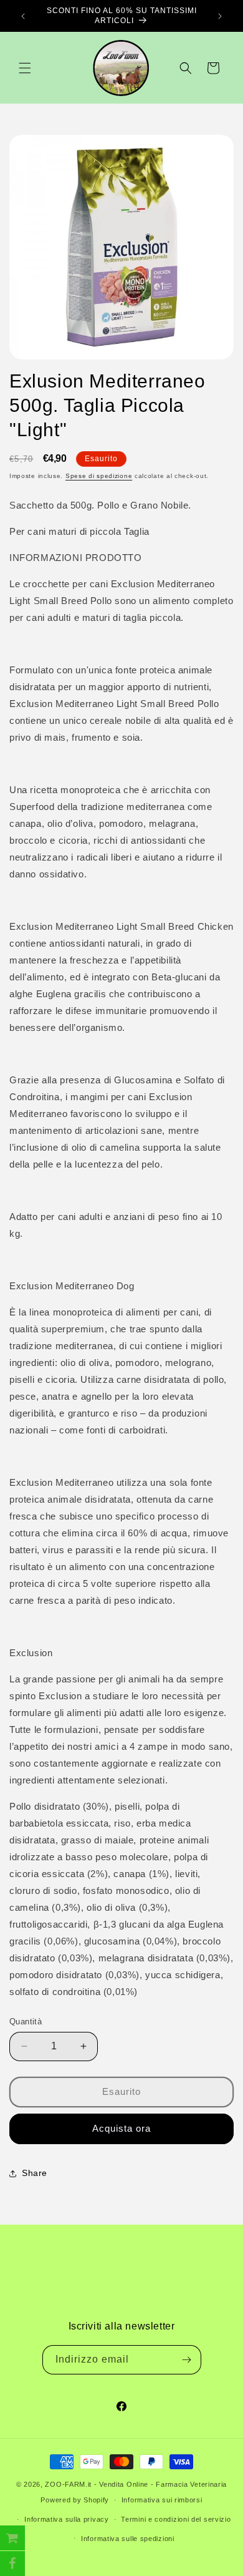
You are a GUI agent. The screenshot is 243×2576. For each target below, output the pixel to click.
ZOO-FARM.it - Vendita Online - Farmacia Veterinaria (136, 2484)
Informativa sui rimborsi (162, 2500)
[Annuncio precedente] (23, 16)
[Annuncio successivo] (220, 16)
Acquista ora (121, 2128)
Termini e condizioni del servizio (176, 2519)
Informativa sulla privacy (67, 2519)
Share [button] (35, 2173)
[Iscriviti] (187, 2360)
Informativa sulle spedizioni (128, 2539)
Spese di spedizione (99, 476)
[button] (25, 68)
